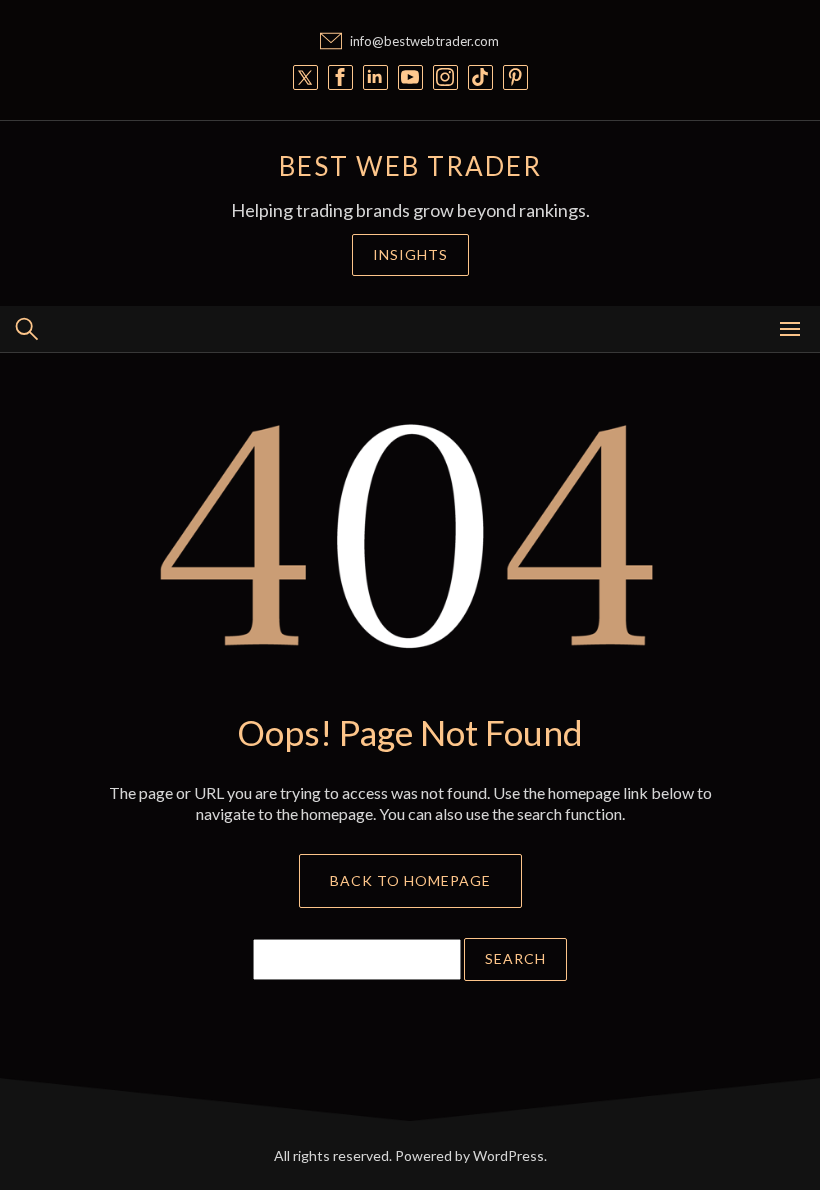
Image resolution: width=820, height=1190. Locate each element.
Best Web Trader (410, 166)
